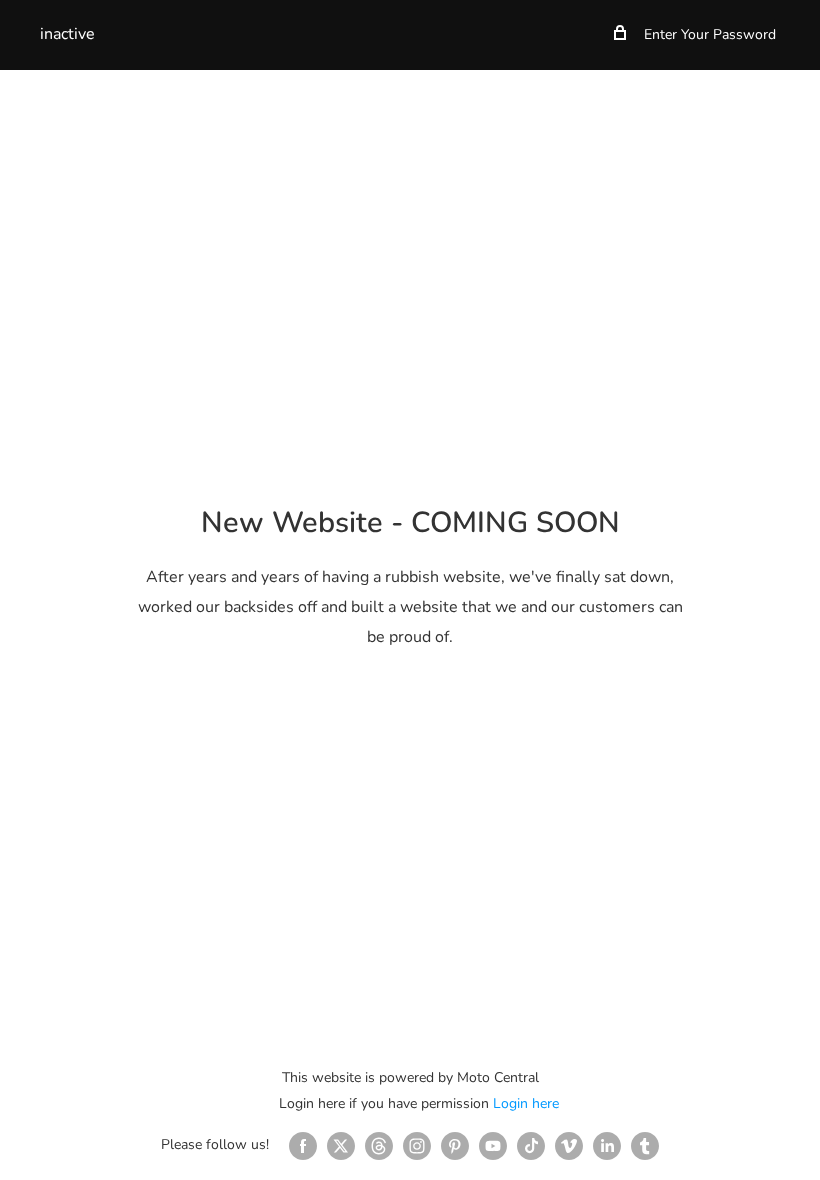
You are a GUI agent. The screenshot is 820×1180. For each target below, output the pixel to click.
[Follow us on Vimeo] (569, 1146)
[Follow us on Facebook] (303, 1146)
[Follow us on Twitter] (341, 1146)
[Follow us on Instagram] (417, 1146)
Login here (526, 1103)
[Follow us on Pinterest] (455, 1146)
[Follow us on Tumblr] (645, 1146)
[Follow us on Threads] (379, 1146)
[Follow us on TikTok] (531, 1146)
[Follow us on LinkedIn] (607, 1146)
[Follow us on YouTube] (493, 1146)
